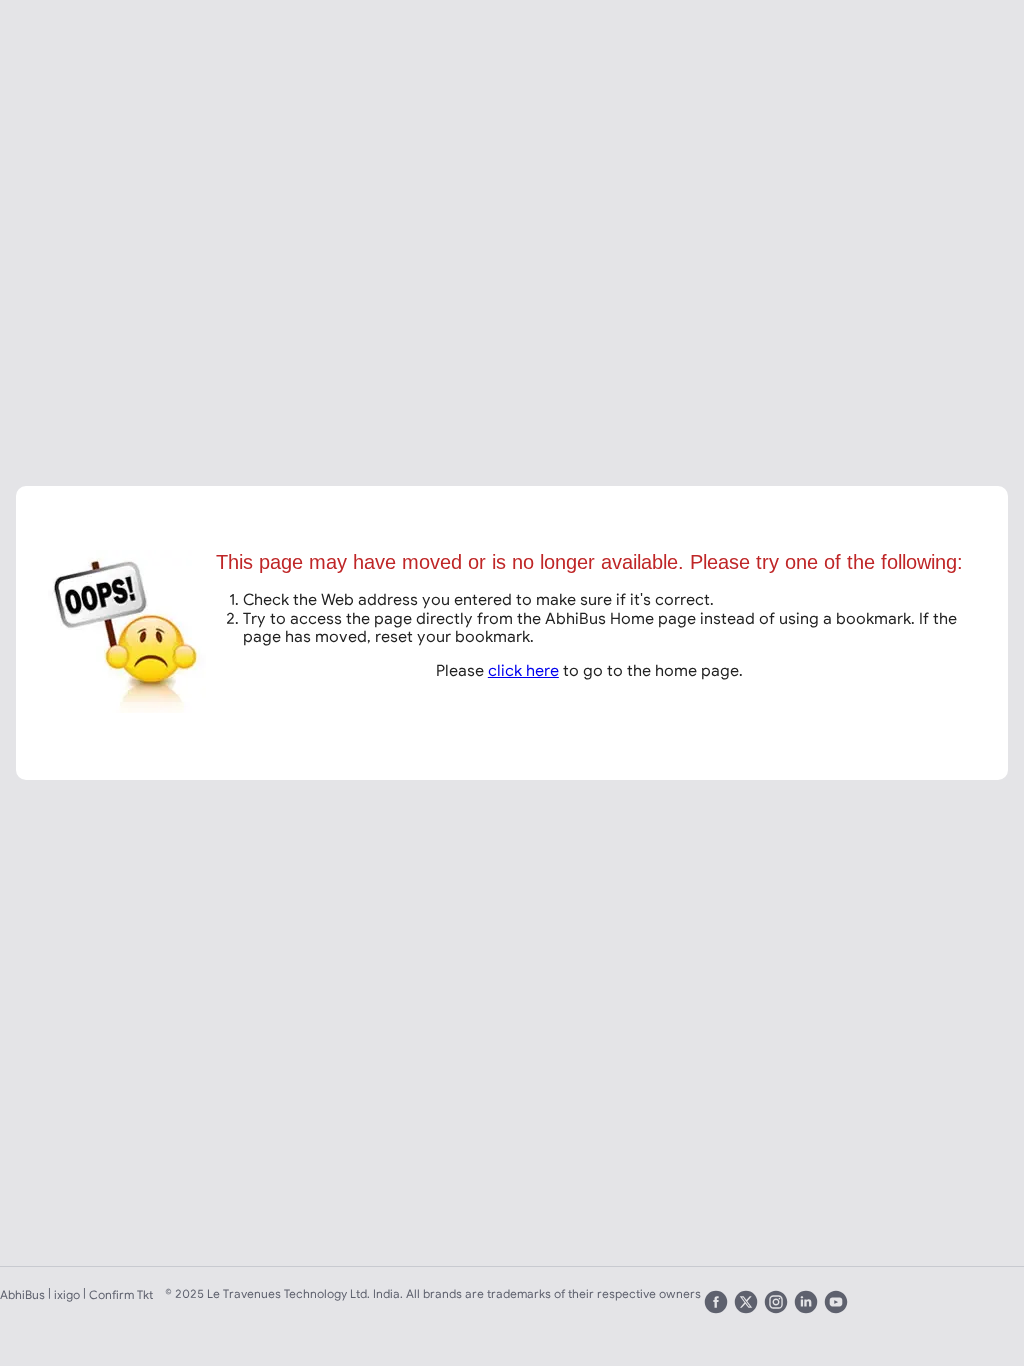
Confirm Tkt (121, 1294)
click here (523, 670)
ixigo (67, 1294)
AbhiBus (22, 1294)
